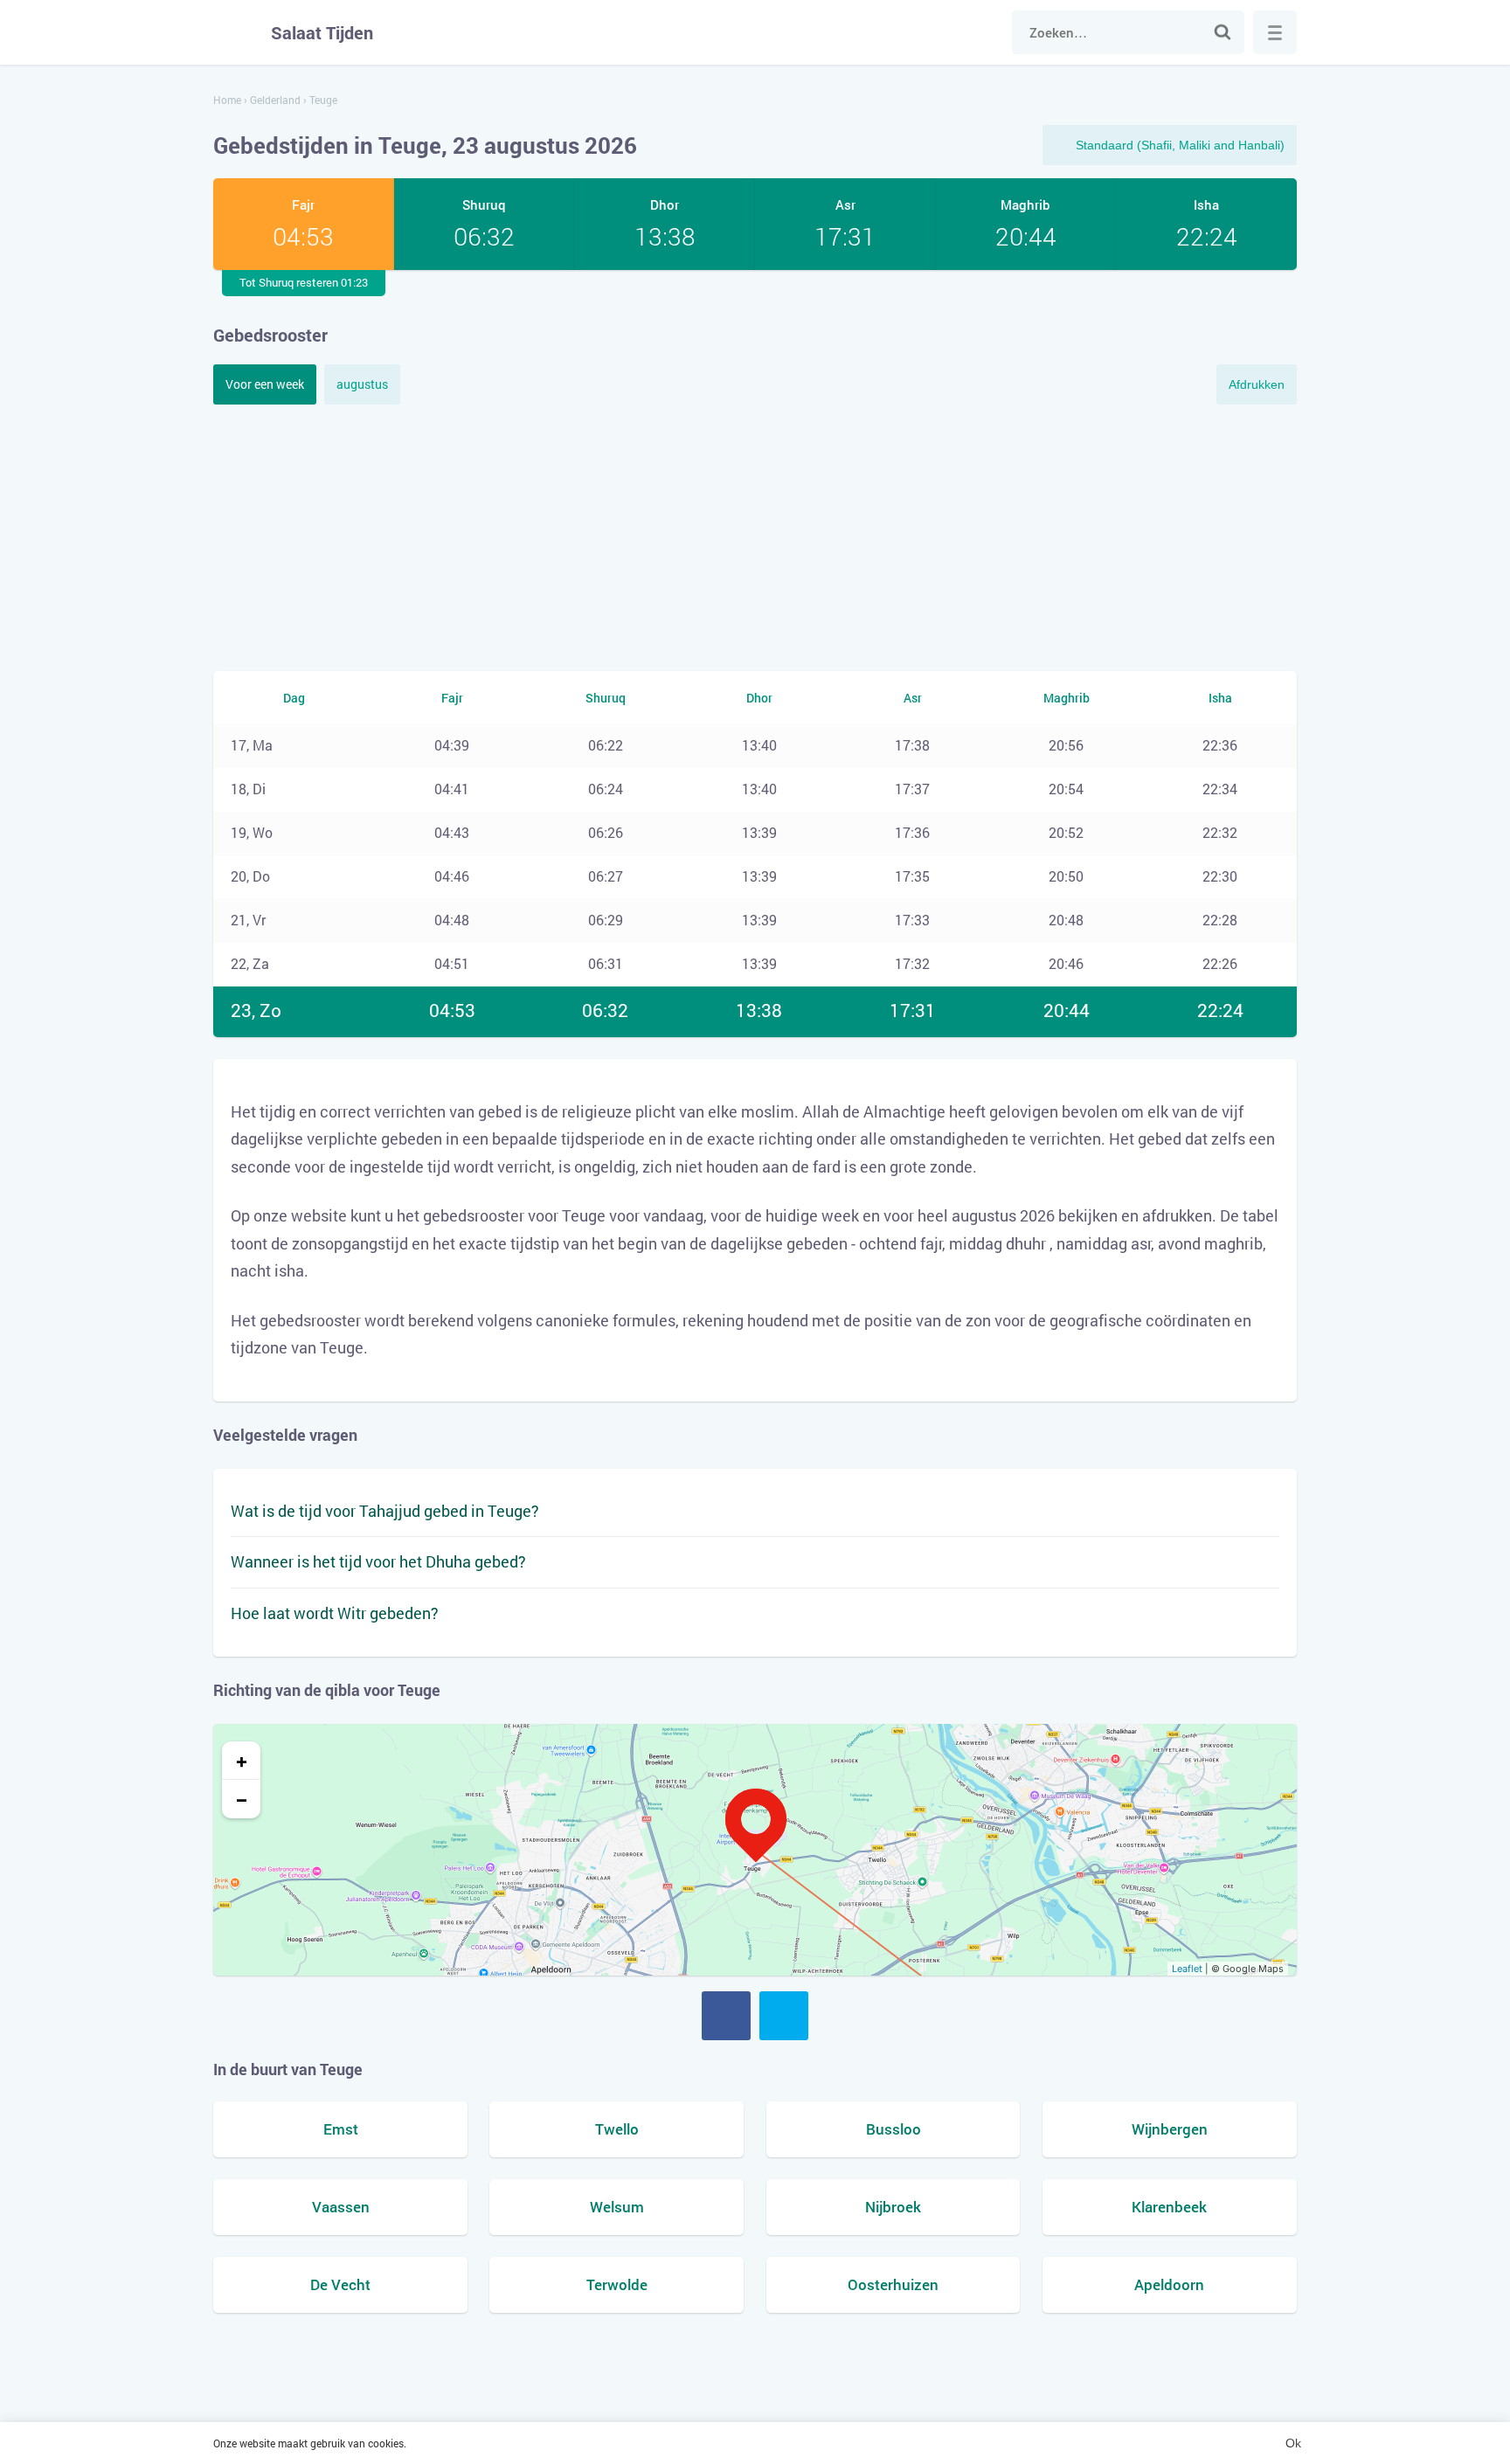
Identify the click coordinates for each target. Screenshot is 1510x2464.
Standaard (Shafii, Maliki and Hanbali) (1180, 145)
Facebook (726, 2016)
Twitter (784, 2016)
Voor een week (265, 384)
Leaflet (1187, 1969)
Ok (1293, 2443)
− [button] (242, 1799)
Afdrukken (1257, 384)
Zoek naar (1223, 32)
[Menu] (1275, 32)
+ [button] (242, 1761)
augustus (362, 384)
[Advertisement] (755, 536)
